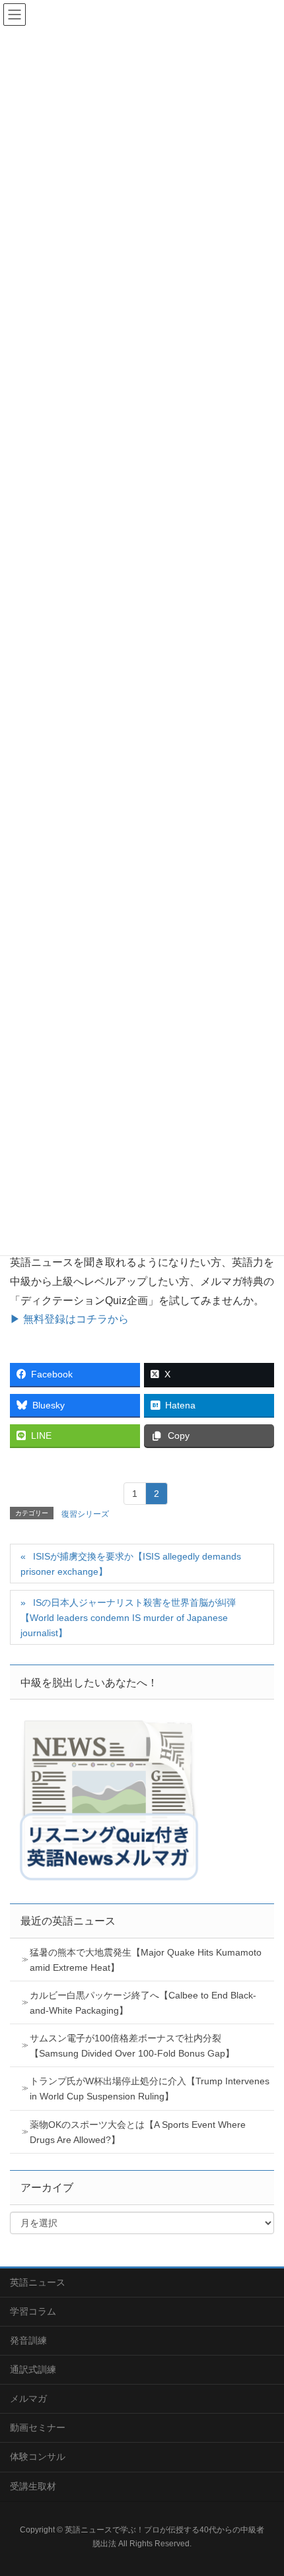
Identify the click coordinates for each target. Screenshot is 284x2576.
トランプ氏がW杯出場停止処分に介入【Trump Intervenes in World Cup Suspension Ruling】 (150, 2089)
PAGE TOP (263, 2487)
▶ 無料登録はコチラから (69, 1319)
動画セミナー (38, 2427)
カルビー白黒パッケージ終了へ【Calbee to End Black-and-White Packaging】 (143, 2003)
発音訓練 (28, 2340)
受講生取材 (33, 2486)
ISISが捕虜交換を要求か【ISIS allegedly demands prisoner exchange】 (131, 1564)
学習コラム (33, 2311)
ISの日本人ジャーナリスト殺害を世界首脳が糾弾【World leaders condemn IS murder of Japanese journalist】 (128, 1618)
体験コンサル (38, 2457)
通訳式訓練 (33, 2369)
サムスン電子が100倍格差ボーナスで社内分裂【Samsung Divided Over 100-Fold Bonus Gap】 (132, 2046)
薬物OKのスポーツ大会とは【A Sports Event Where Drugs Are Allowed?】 (138, 2132)
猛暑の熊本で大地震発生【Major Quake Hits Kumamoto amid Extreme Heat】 (146, 1960)
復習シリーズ (85, 1514)
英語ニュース (38, 2282)
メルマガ (28, 2398)
